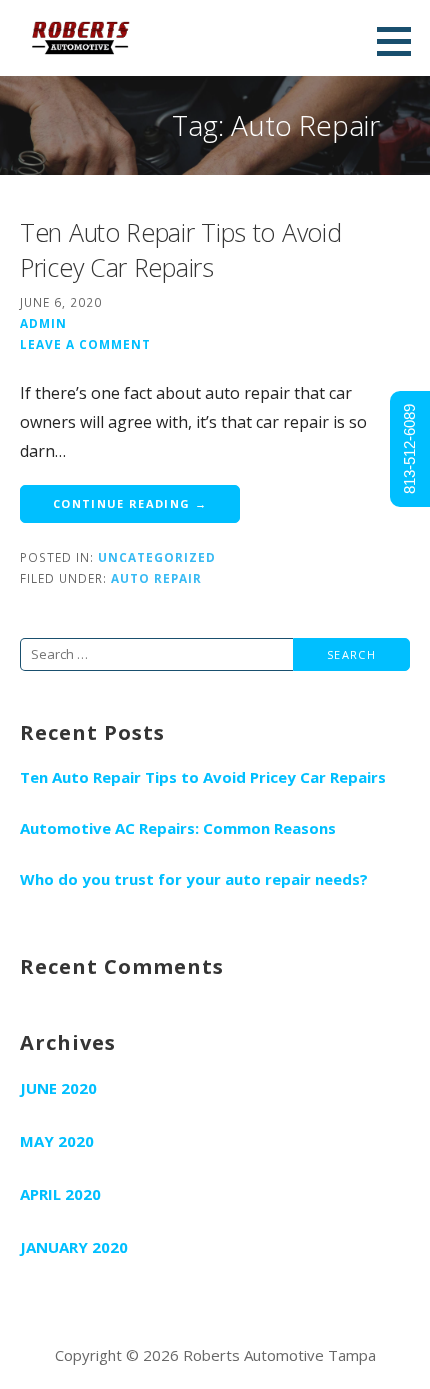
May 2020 (57, 1141)
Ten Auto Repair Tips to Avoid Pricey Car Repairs (180, 249)
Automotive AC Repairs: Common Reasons (178, 828)
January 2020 (74, 1247)
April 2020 (60, 1194)
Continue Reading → (130, 503)
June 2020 (58, 1088)
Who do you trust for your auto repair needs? (194, 879)
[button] (401, 41)
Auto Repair (156, 578)
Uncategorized (157, 557)
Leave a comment (85, 344)
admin (43, 323)
